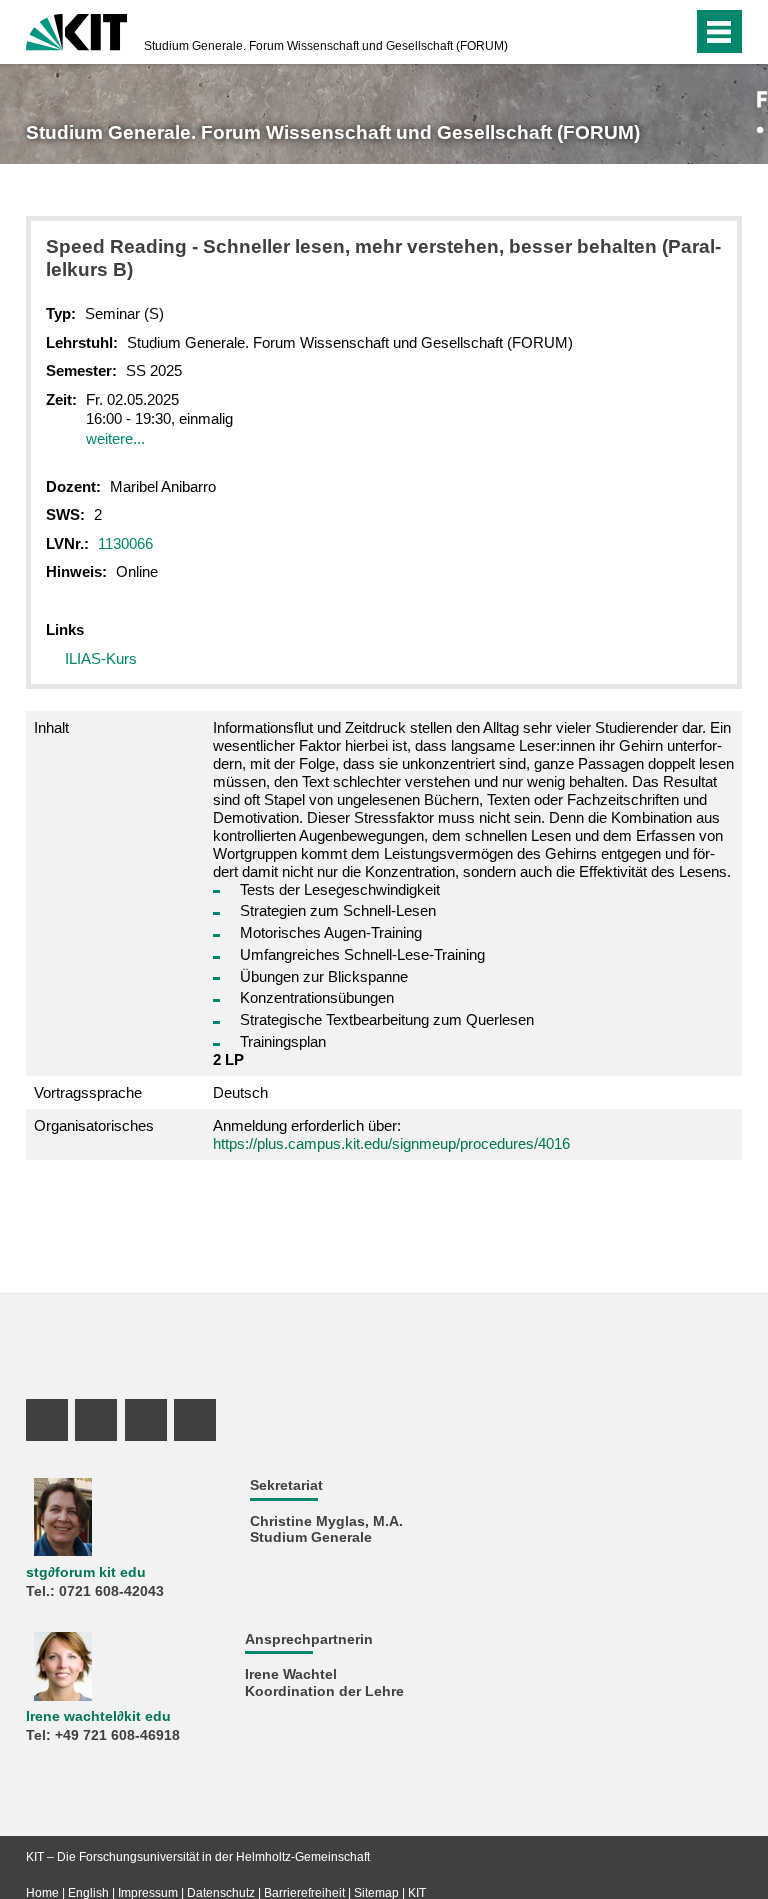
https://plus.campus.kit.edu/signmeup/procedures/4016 (391, 1143)
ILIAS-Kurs (101, 658)
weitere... (115, 438)
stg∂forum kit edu (86, 1572)
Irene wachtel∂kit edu (98, 1716)
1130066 (125, 543)
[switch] (672, 32)
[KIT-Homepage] (76, 30)
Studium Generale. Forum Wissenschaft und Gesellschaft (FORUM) (326, 46)
